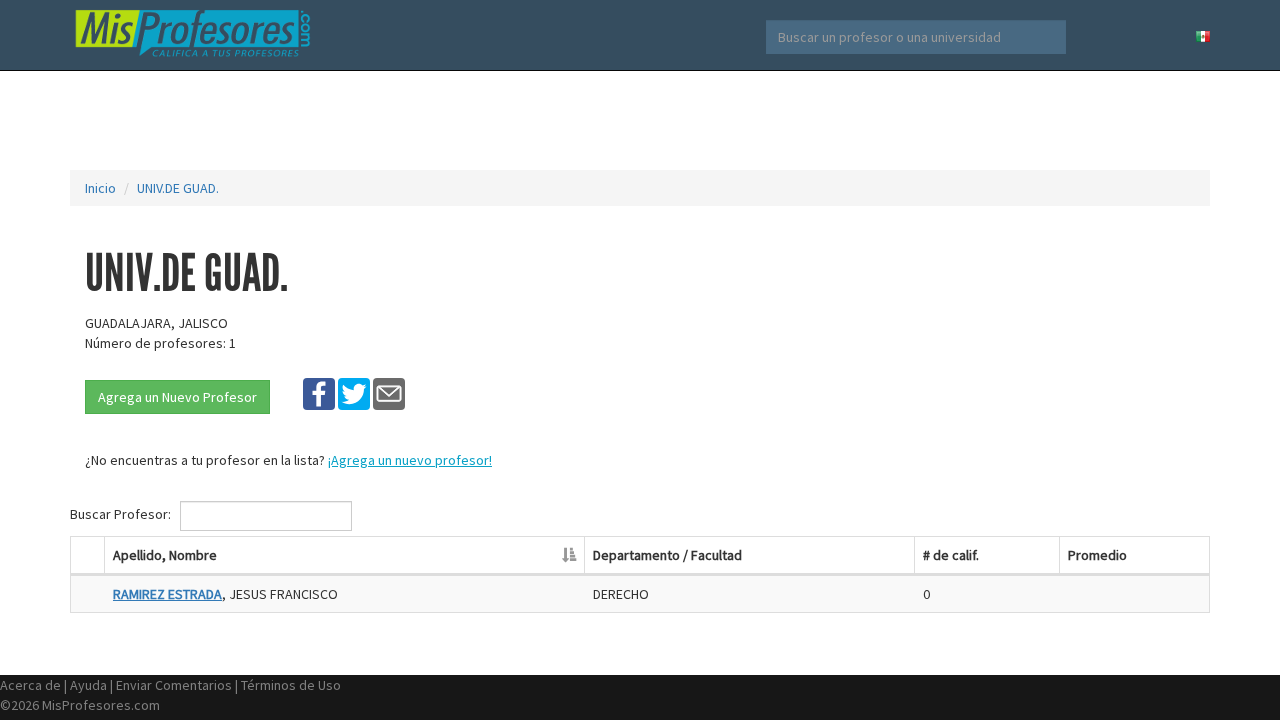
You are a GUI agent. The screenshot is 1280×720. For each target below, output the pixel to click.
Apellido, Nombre (165, 555)
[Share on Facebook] (319, 393)
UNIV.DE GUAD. (178, 188)
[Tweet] (354, 393)
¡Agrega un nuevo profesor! (410, 460)
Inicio (100, 188)
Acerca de (30, 685)
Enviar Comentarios (174, 685)
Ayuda (88, 685)
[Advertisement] (640, 120)
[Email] (389, 393)
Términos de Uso (291, 685)
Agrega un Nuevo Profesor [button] (177, 397)
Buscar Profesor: (122, 514)
